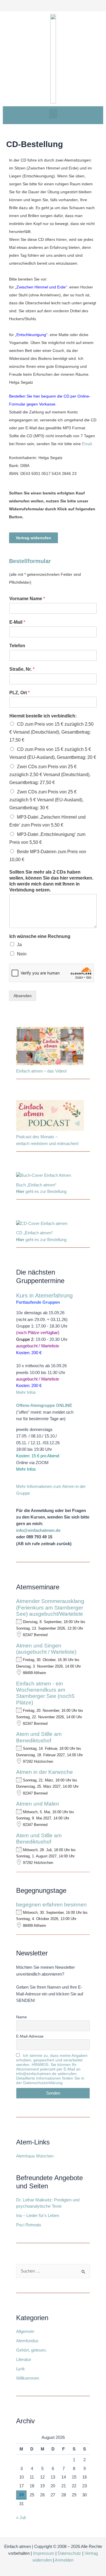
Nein (22, 954)
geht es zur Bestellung (41, 1192)
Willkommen (28, 2378)
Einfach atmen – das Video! (41, 1071)
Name (21, 2017)
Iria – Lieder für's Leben (38, 2216)
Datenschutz (69, 2553)
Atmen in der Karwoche (45, 1772)
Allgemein (25, 2331)
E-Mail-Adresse (30, 2036)
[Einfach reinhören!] (50, 1117)
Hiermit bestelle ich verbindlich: (43, 716)
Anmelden (64, 2560)
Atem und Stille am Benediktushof (39, 1737)
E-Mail (17, 622)
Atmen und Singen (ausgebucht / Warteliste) (46, 1649)
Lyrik (20, 2369)
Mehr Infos (26, 1392)
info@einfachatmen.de (38, 1530)
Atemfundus (27, 2341)
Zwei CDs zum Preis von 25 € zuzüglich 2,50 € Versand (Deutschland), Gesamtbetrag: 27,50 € (50, 775)
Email (87, 444)
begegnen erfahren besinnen (51, 1905)
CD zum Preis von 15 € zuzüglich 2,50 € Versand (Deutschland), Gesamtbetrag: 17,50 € (51, 732)
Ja (19, 945)
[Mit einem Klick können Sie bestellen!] (44, 1177)
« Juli (21, 2518)
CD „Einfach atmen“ (35, 1233)
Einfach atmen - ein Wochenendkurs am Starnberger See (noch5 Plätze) (45, 1693)
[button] (53, 114)
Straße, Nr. (22, 669)
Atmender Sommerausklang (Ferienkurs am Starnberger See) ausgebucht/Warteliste (50, 1607)
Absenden (23, 996)
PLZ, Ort (20, 693)
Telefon (17, 646)
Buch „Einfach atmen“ (37, 1185)
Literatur (24, 2360)
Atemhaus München (35, 2156)
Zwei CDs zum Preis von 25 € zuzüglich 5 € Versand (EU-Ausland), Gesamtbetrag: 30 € (46, 800)
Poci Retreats (29, 2225)
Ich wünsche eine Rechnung (40, 936)
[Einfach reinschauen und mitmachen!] (50, 1047)
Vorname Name (27, 599)
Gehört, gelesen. (31, 2350)
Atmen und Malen (38, 1804)
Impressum (44, 2553)
